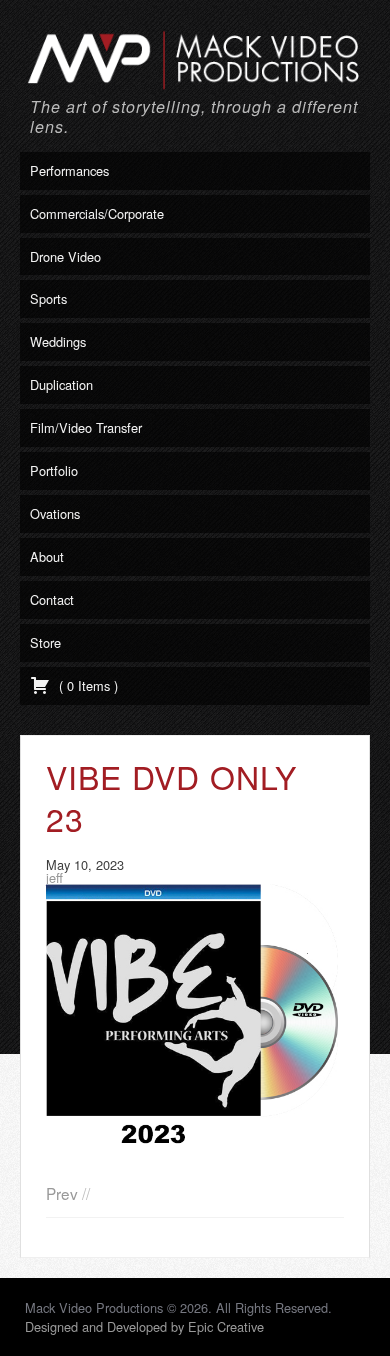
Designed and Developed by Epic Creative (144, 1326)
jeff (54, 877)
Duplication (61, 384)
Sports (48, 298)
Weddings (58, 341)
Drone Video (65, 256)
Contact (52, 599)
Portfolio (54, 470)
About (47, 556)
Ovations (55, 513)
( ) (86, 685)
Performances (69, 170)
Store (45, 642)
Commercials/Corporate (97, 213)
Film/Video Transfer (86, 427)
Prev (62, 1193)
